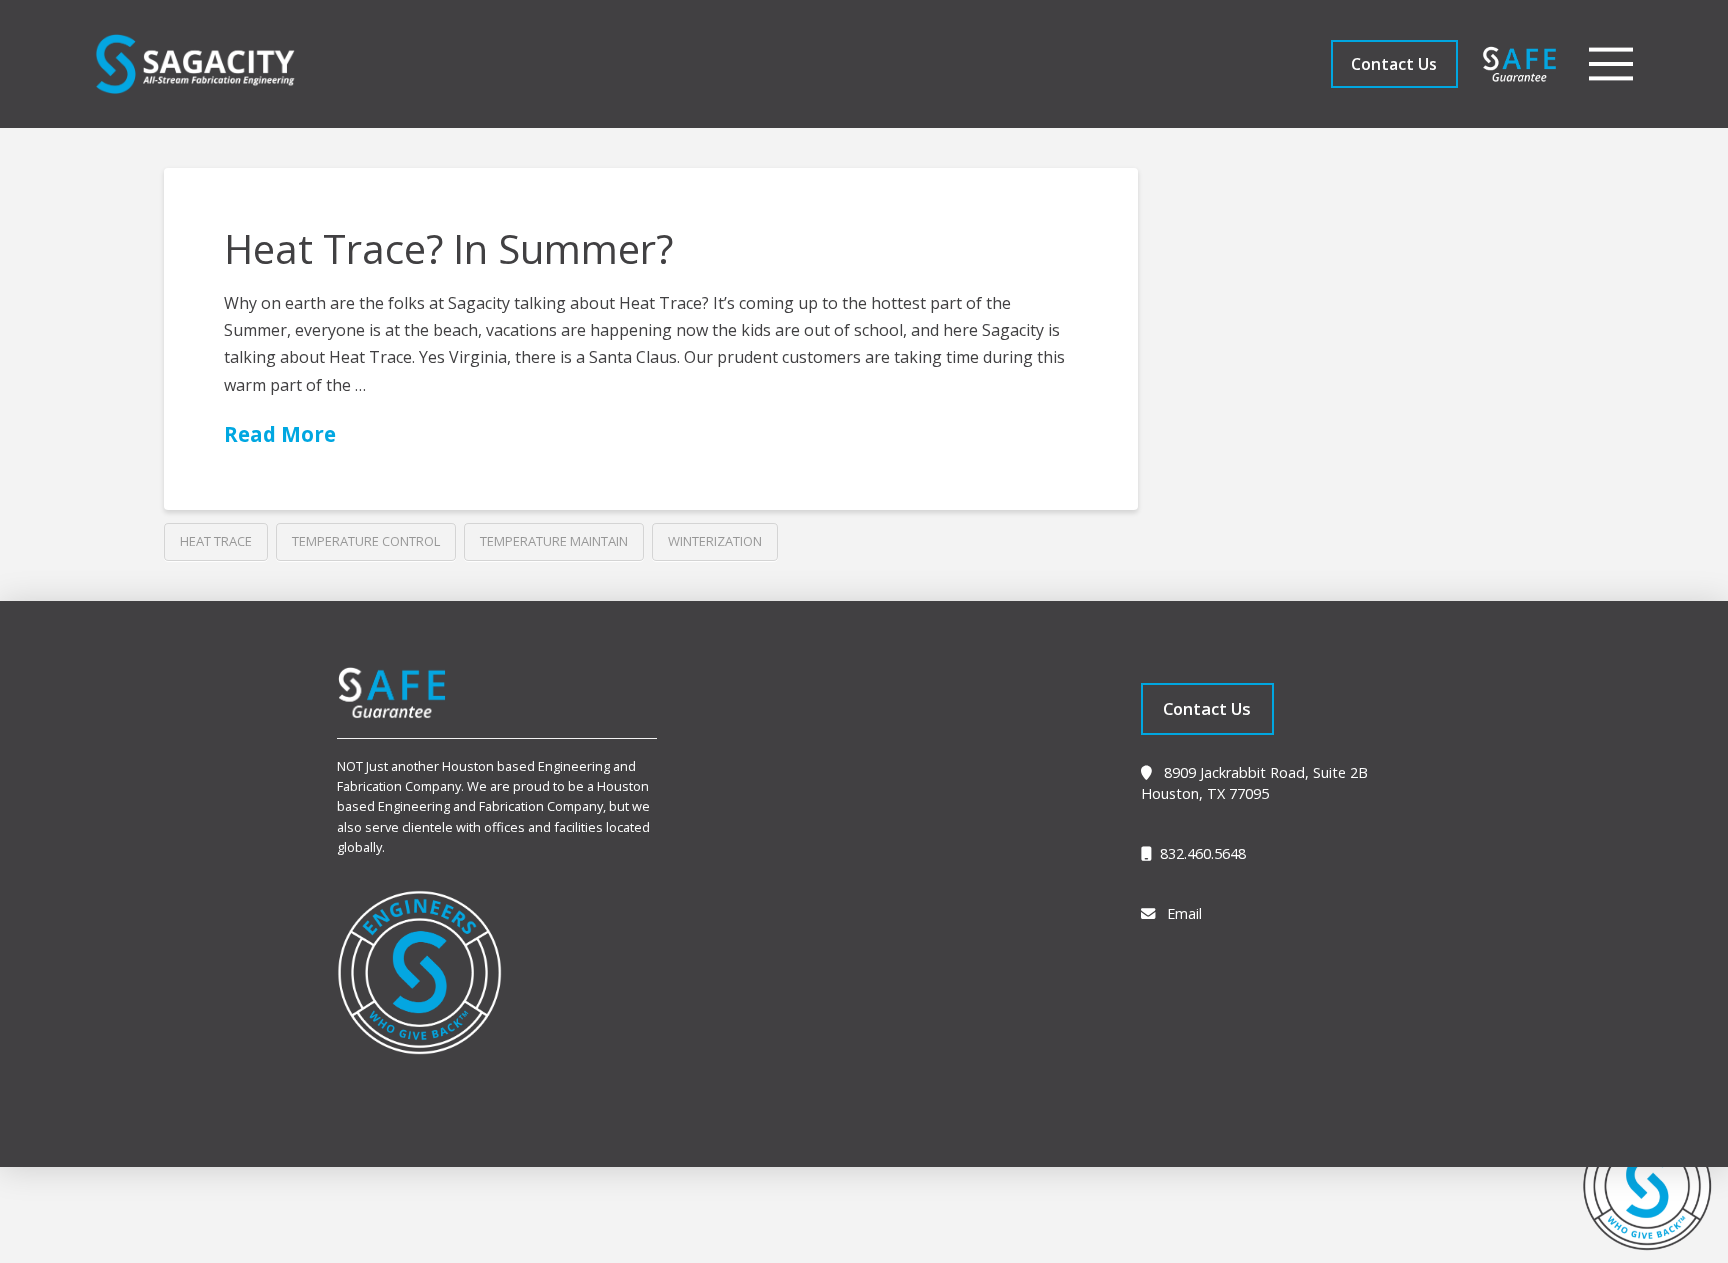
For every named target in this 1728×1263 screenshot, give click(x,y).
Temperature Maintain (554, 541)
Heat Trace (216, 541)
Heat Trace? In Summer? (448, 248)
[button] (1611, 64)
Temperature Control (366, 541)
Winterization (715, 541)
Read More (280, 434)
